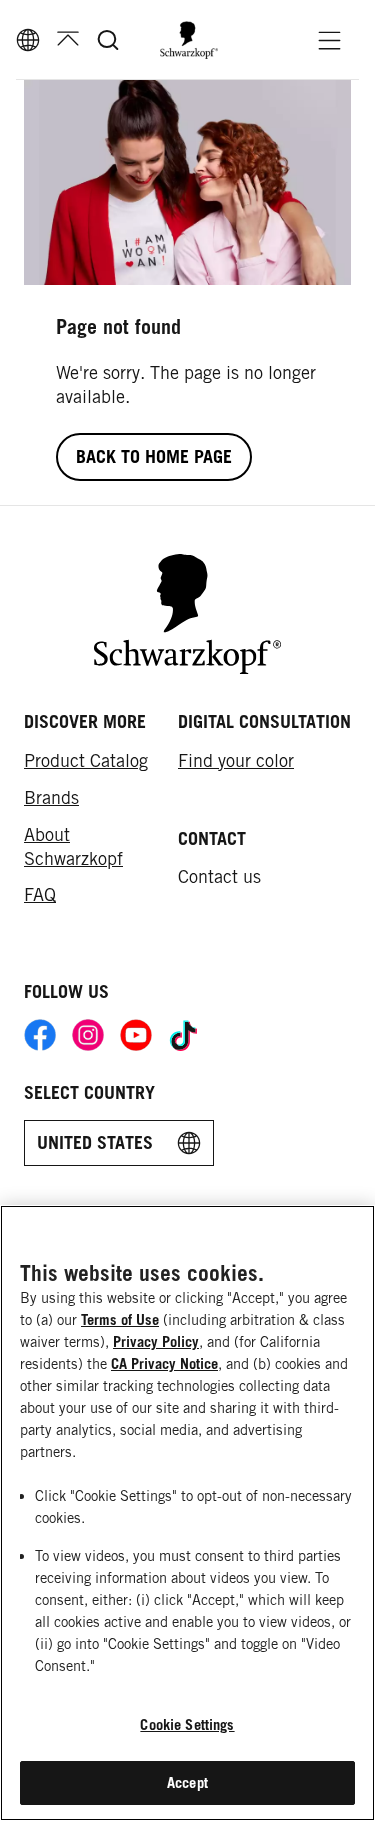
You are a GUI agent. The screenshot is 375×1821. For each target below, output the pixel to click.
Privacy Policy (156, 1341)
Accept (187, 1782)
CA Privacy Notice (164, 1363)
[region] (187, 1513)
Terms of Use (120, 1319)
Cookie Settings (187, 1724)
